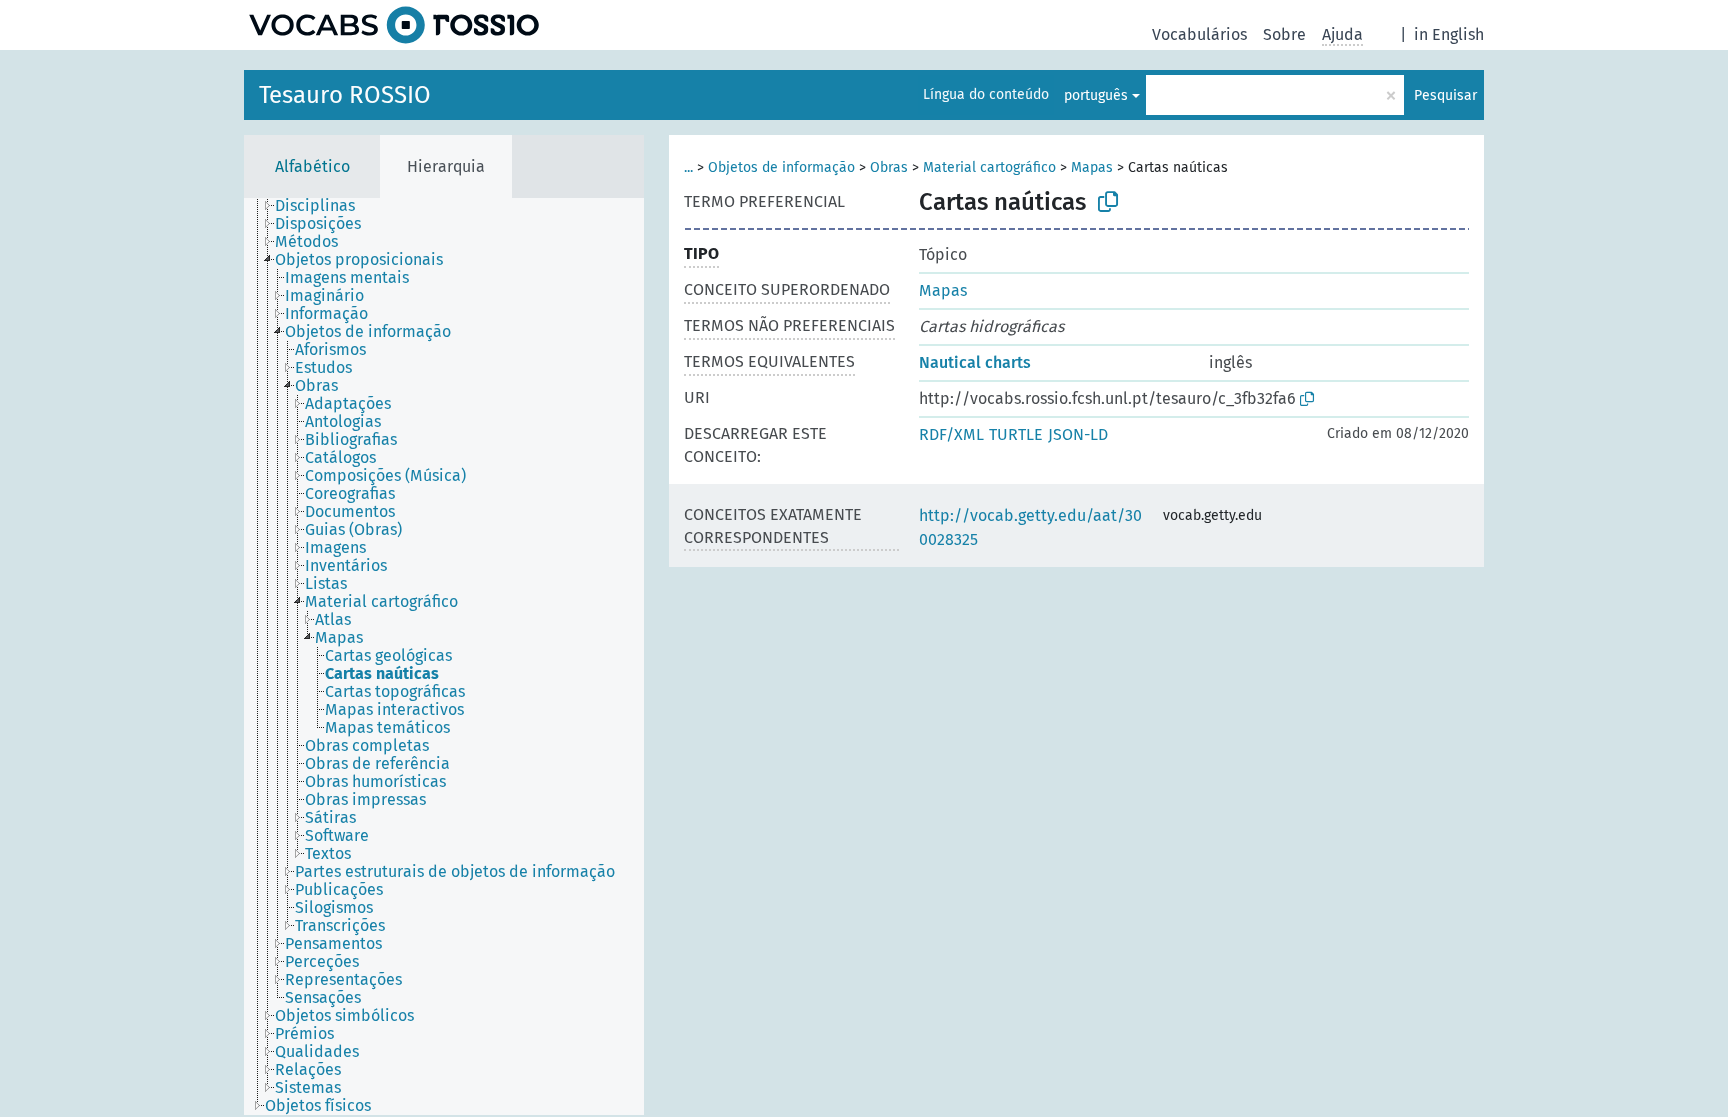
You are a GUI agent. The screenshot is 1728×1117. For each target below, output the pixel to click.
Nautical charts (975, 362)
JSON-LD (1078, 434)
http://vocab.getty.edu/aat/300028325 (1030, 527)
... (688, 167)
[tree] (444, 656)
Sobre (1284, 34)
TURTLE (1016, 434)
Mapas (1092, 167)
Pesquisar (1445, 95)
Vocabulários (1199, 34)
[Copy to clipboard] (1108, 202)
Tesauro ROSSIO (345, 95)
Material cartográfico (989, 167)
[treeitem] (323, 206)
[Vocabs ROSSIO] (394, 25)
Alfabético (312, 166)
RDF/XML (951, 434)
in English (1449, 34)
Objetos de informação (781, 167)
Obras (889, 167)
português (1096, 95)
